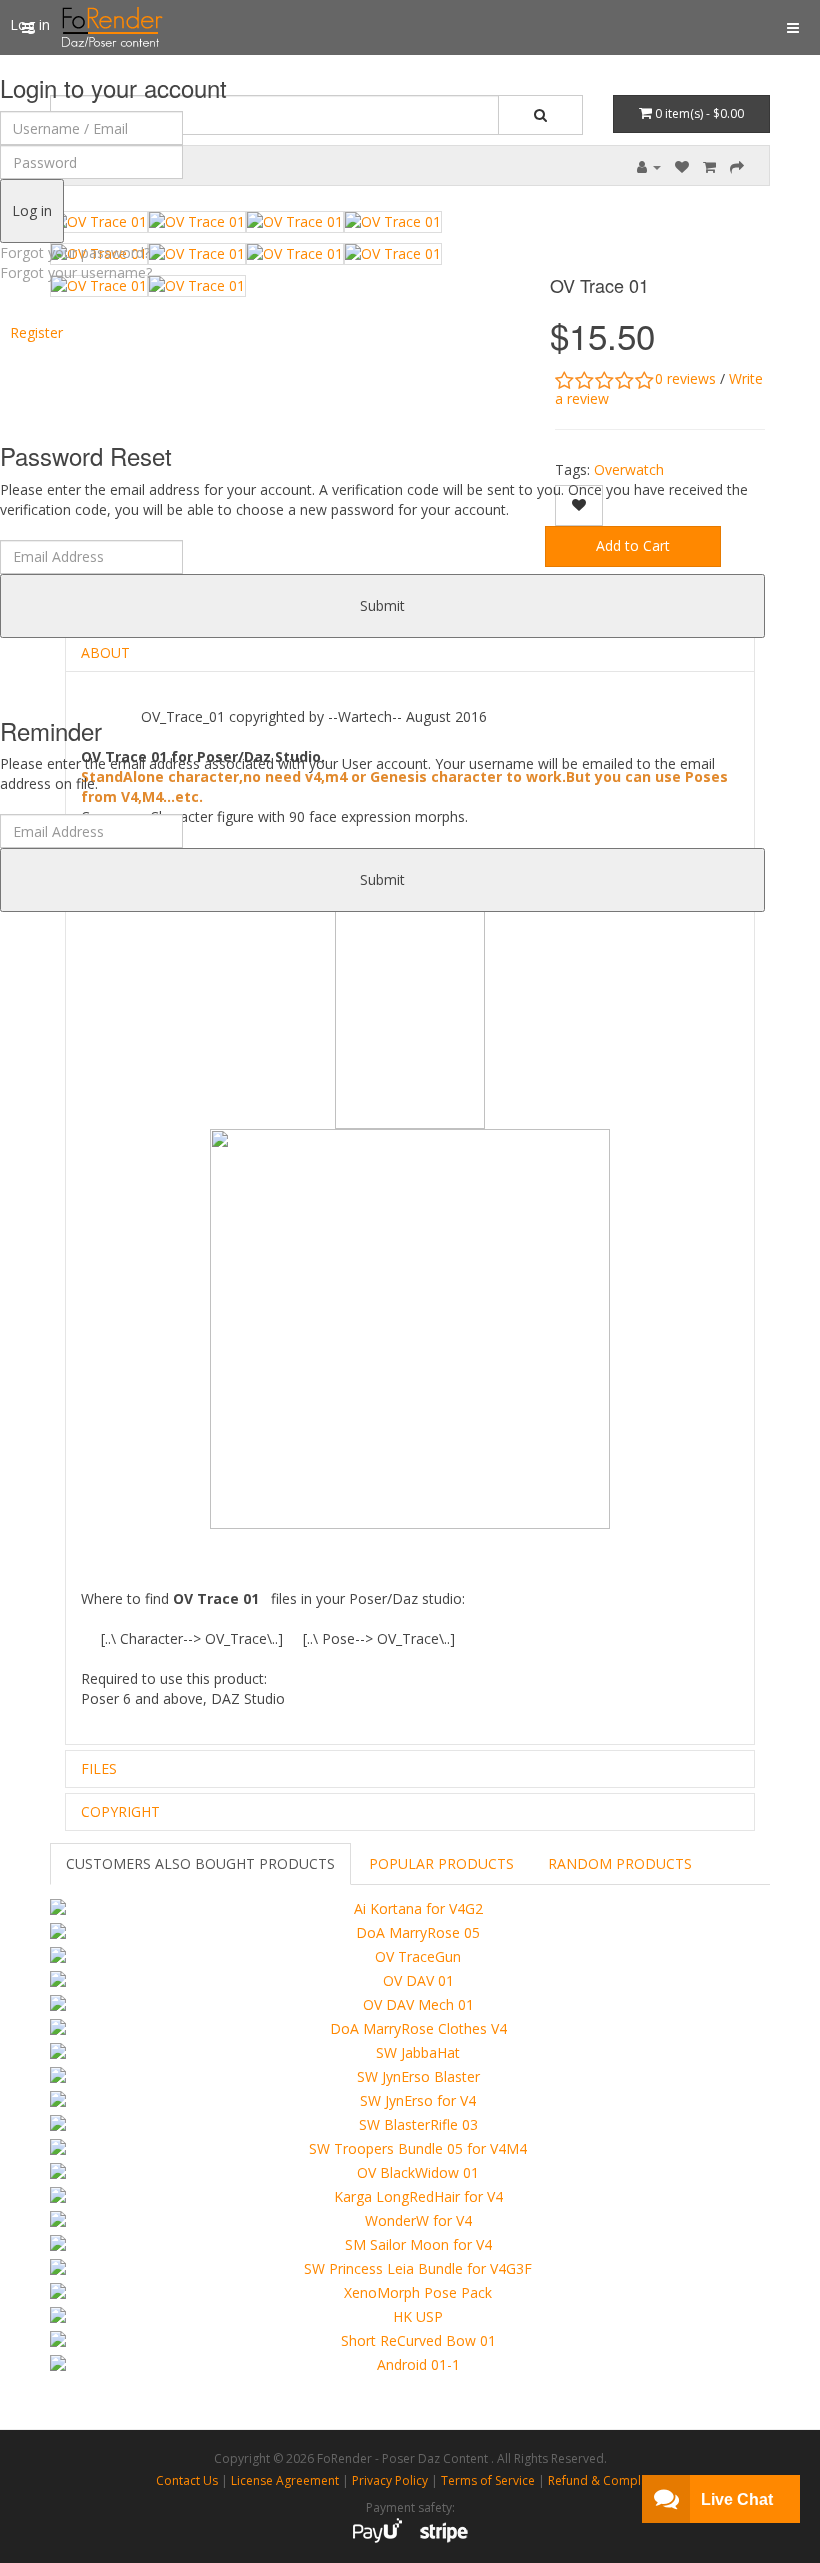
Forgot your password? (75, 252)
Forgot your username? (76, 272)
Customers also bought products (200, 1863)
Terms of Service (488, 2480)
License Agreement (285, 2480)
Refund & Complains (606, 2480)
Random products (620, 1863)
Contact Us (187, 2480)
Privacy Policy (390, 2480)
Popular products (441, 1863)
